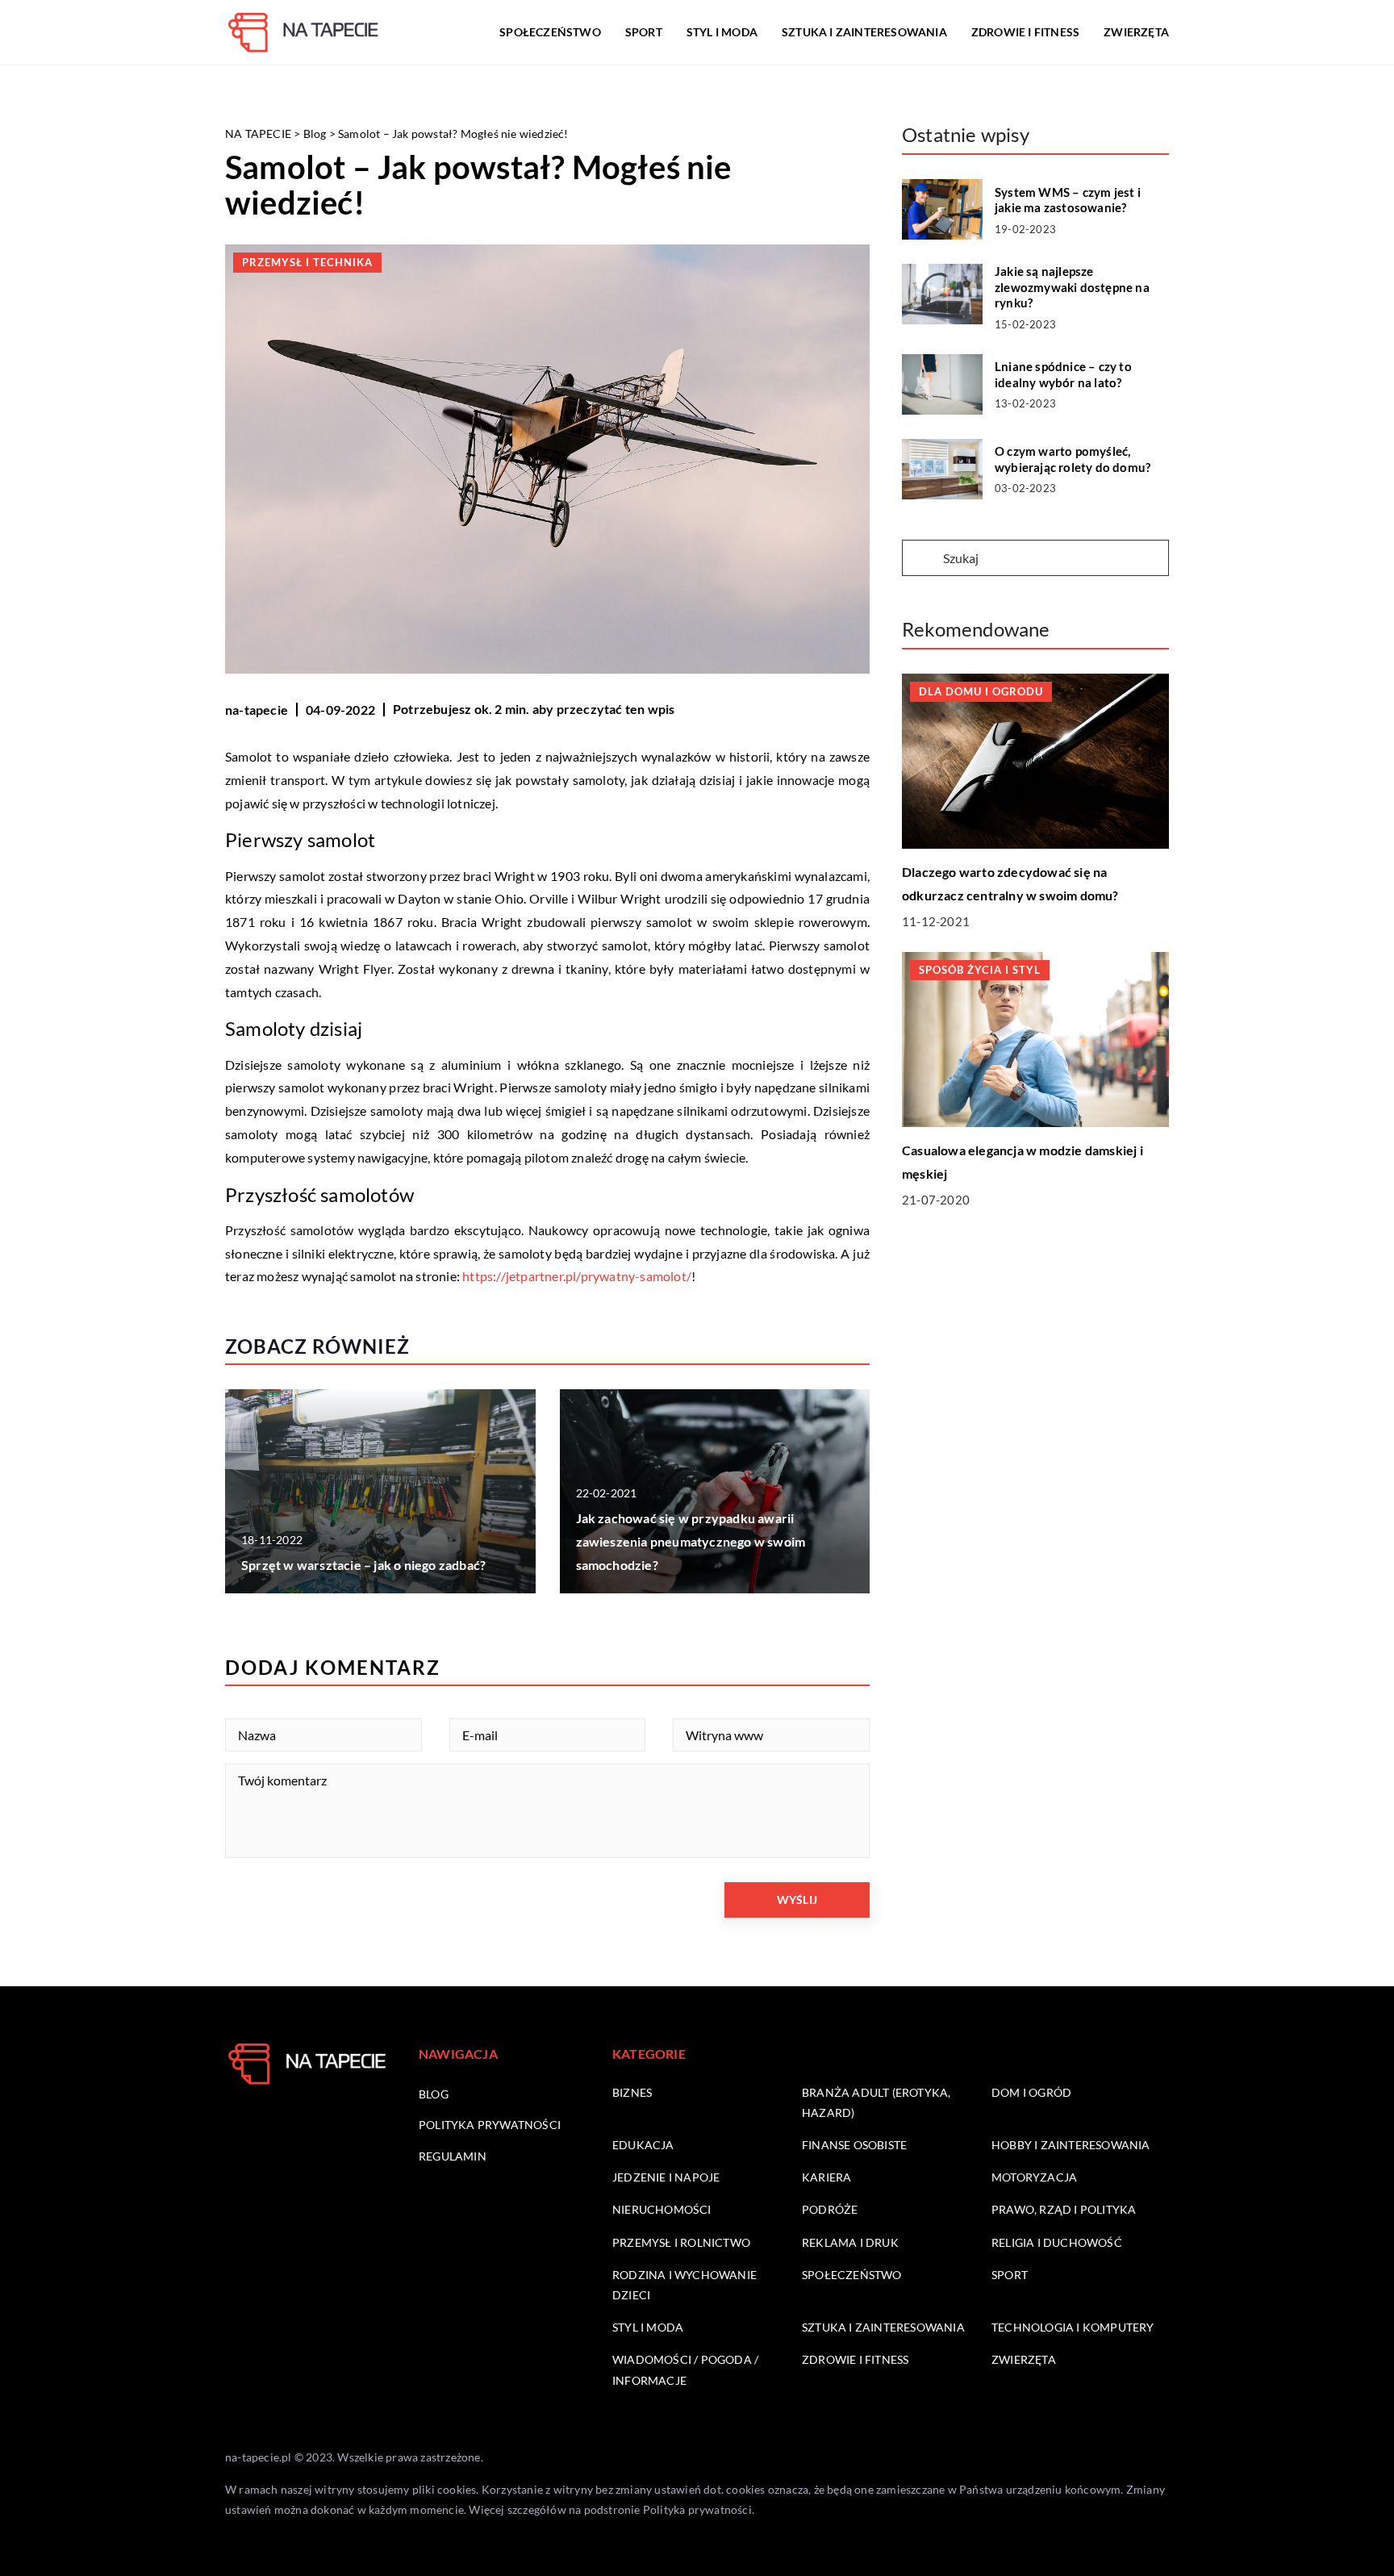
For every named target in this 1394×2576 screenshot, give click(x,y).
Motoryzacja (1034, 2177)
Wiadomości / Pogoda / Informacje (685, 2369)
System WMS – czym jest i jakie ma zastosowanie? (1068, 200)
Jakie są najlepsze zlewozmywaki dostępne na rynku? (1072, 287)
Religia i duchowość (1057, 2242)
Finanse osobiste (854, 2145)
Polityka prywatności (490, 2125)
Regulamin (453, 2156)
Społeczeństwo (550, 32)
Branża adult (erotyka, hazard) (876, 2102)
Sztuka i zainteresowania (864, 32)
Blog (434, 2094)
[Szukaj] (921, 559)
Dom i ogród (1031, 2092)
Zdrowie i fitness (1025, 32)
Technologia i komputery (1073, 2327)
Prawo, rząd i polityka (1064, 2209)
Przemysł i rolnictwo (681, 2242)
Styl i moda (722, 32)
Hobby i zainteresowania (1071, 2145)
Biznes (632, 2092)
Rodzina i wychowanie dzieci (684, 2285)
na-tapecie (257, 710)
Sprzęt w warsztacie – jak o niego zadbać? (363, 1565)
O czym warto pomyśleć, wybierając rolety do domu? (1073, 459)
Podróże (830, 2209)
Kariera (826, 2177)
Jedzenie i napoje (666, 2177)
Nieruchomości (662, 2209)
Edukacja (643, 2145)
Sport (644, 32)
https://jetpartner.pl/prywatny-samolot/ (577, 1276)
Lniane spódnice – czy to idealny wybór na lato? (1063, 374)
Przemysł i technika (307, 262)
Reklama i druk (850, 2242)
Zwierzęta (1136, 32)
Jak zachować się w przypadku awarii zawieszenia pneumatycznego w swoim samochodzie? (691, 1541)
